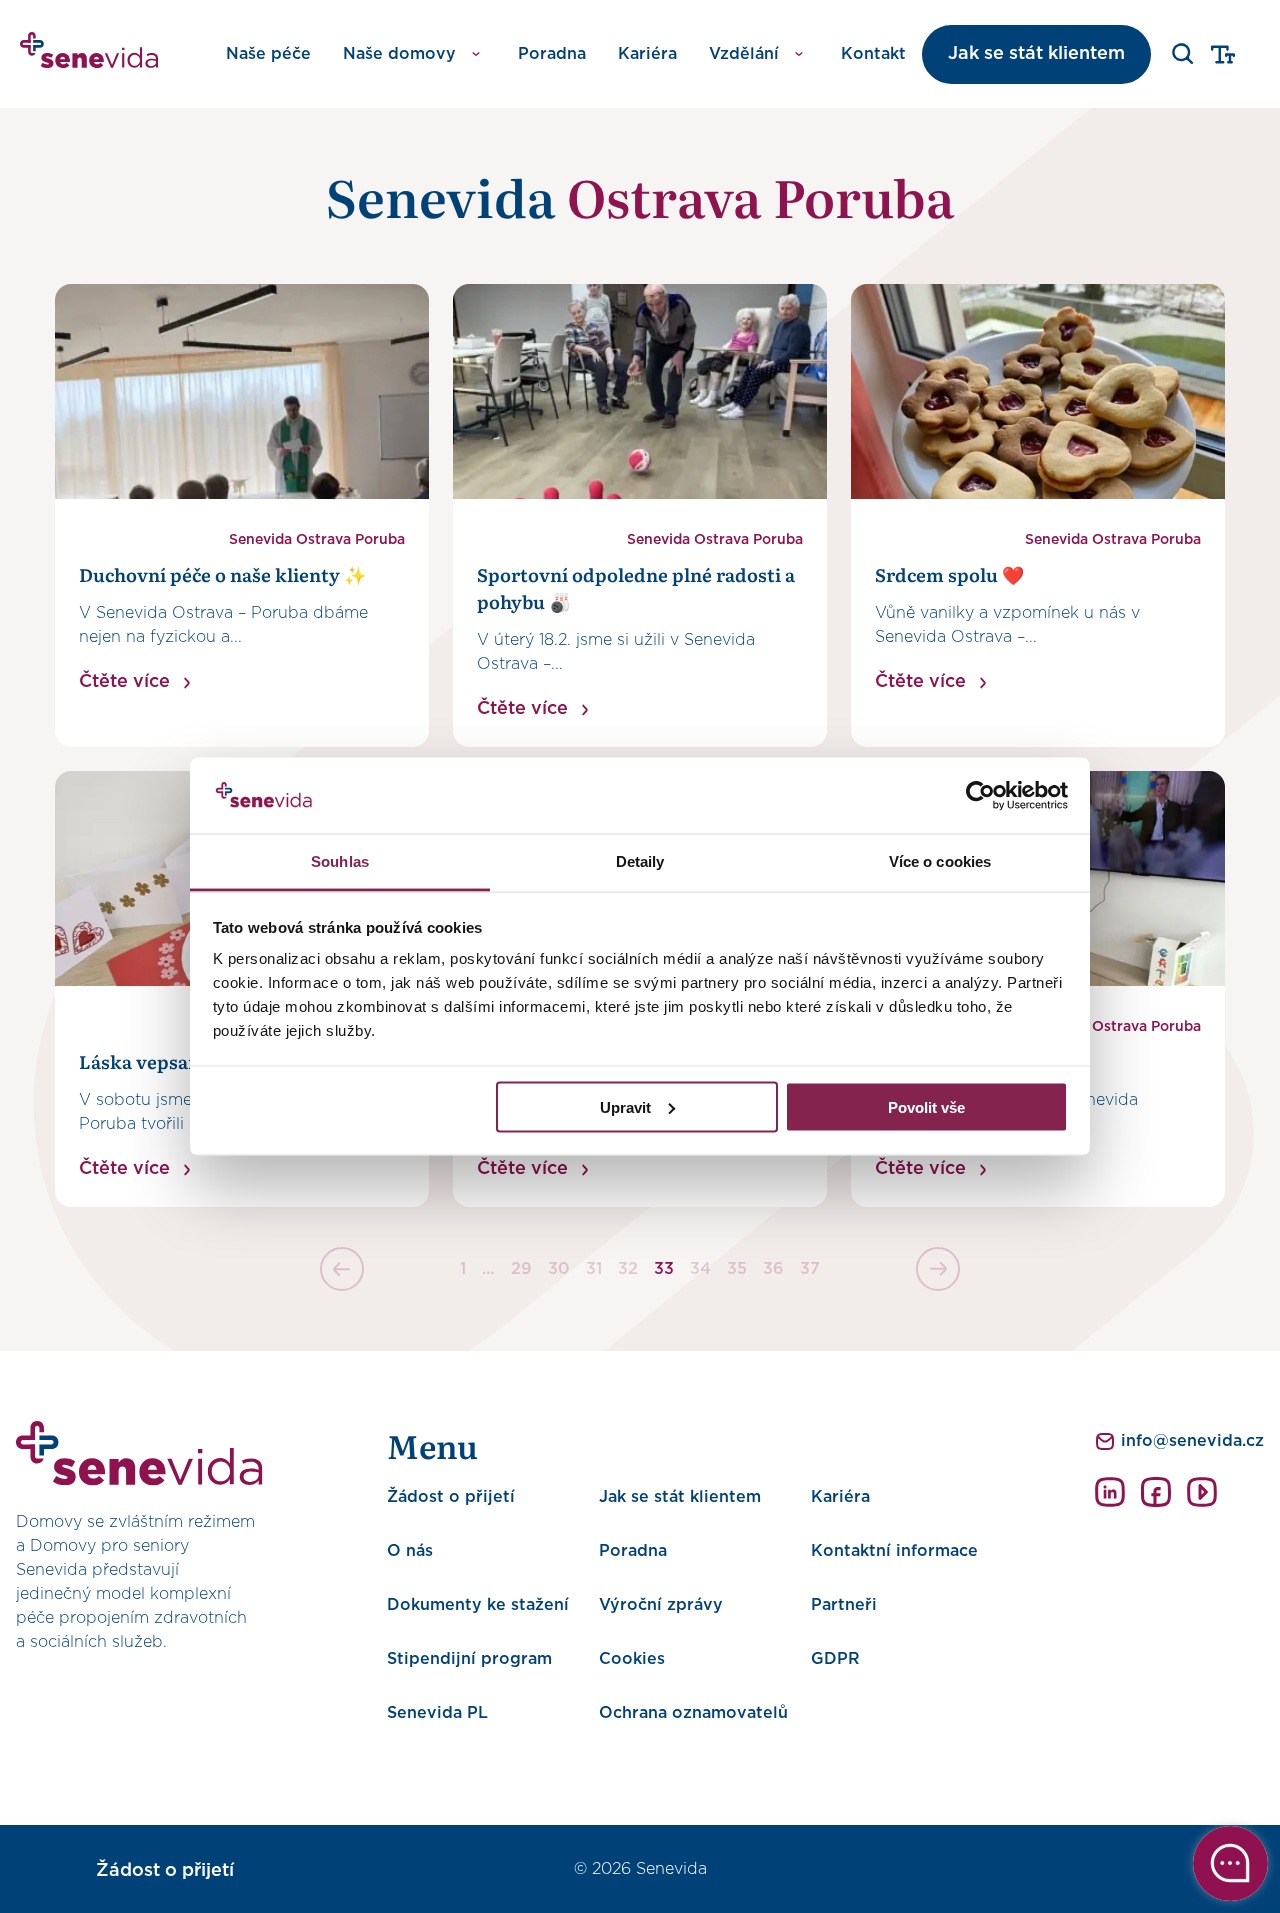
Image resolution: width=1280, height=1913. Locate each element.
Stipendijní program (469, 1659)
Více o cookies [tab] (940, 861)
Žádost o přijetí (451, 1497)
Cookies (632, 1659)
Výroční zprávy (661, 1605)
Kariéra (647, 54)
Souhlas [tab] (340, 861)
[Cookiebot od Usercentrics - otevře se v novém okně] (980, 796)
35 (737, 1269)
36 (773, 1269)
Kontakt (873, 54)
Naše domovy (399, 54)
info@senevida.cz (1192, 1441)
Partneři (844, 1605)
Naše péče (268, 54)
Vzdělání (744, 54)
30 (559, 1269)
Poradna (552, 54)
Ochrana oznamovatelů (693, 1713)
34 (700, 1269)
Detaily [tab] (640, 861)
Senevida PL (437, 1713)
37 (810, 1269)
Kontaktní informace (894, 1551)
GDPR (835, 1659)
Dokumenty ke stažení (478, 1605)
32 (628, 1269)
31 (594, 1269)
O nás (410, 1551)
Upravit (625, 1106)
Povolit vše (926, 1106)
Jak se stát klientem (1036, 54)
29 (521, 1269)
